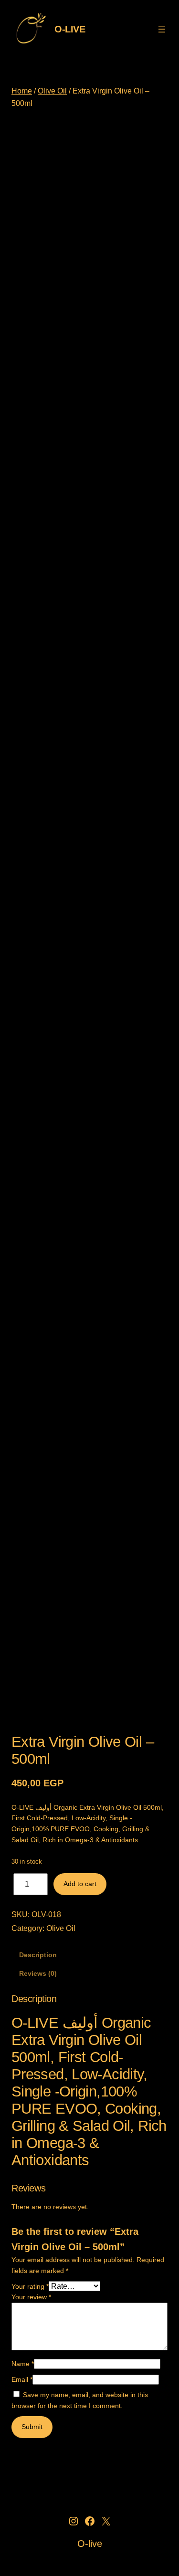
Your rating (30, 2286)
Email (22, 2379)
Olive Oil (52, 91)
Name (23, 2364)
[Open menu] (162, 29)
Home (22, 91)
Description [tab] (38, 1955)
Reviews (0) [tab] (38, 1973)
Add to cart (80, 1884)
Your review (31, 2297)
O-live (70, 29)
